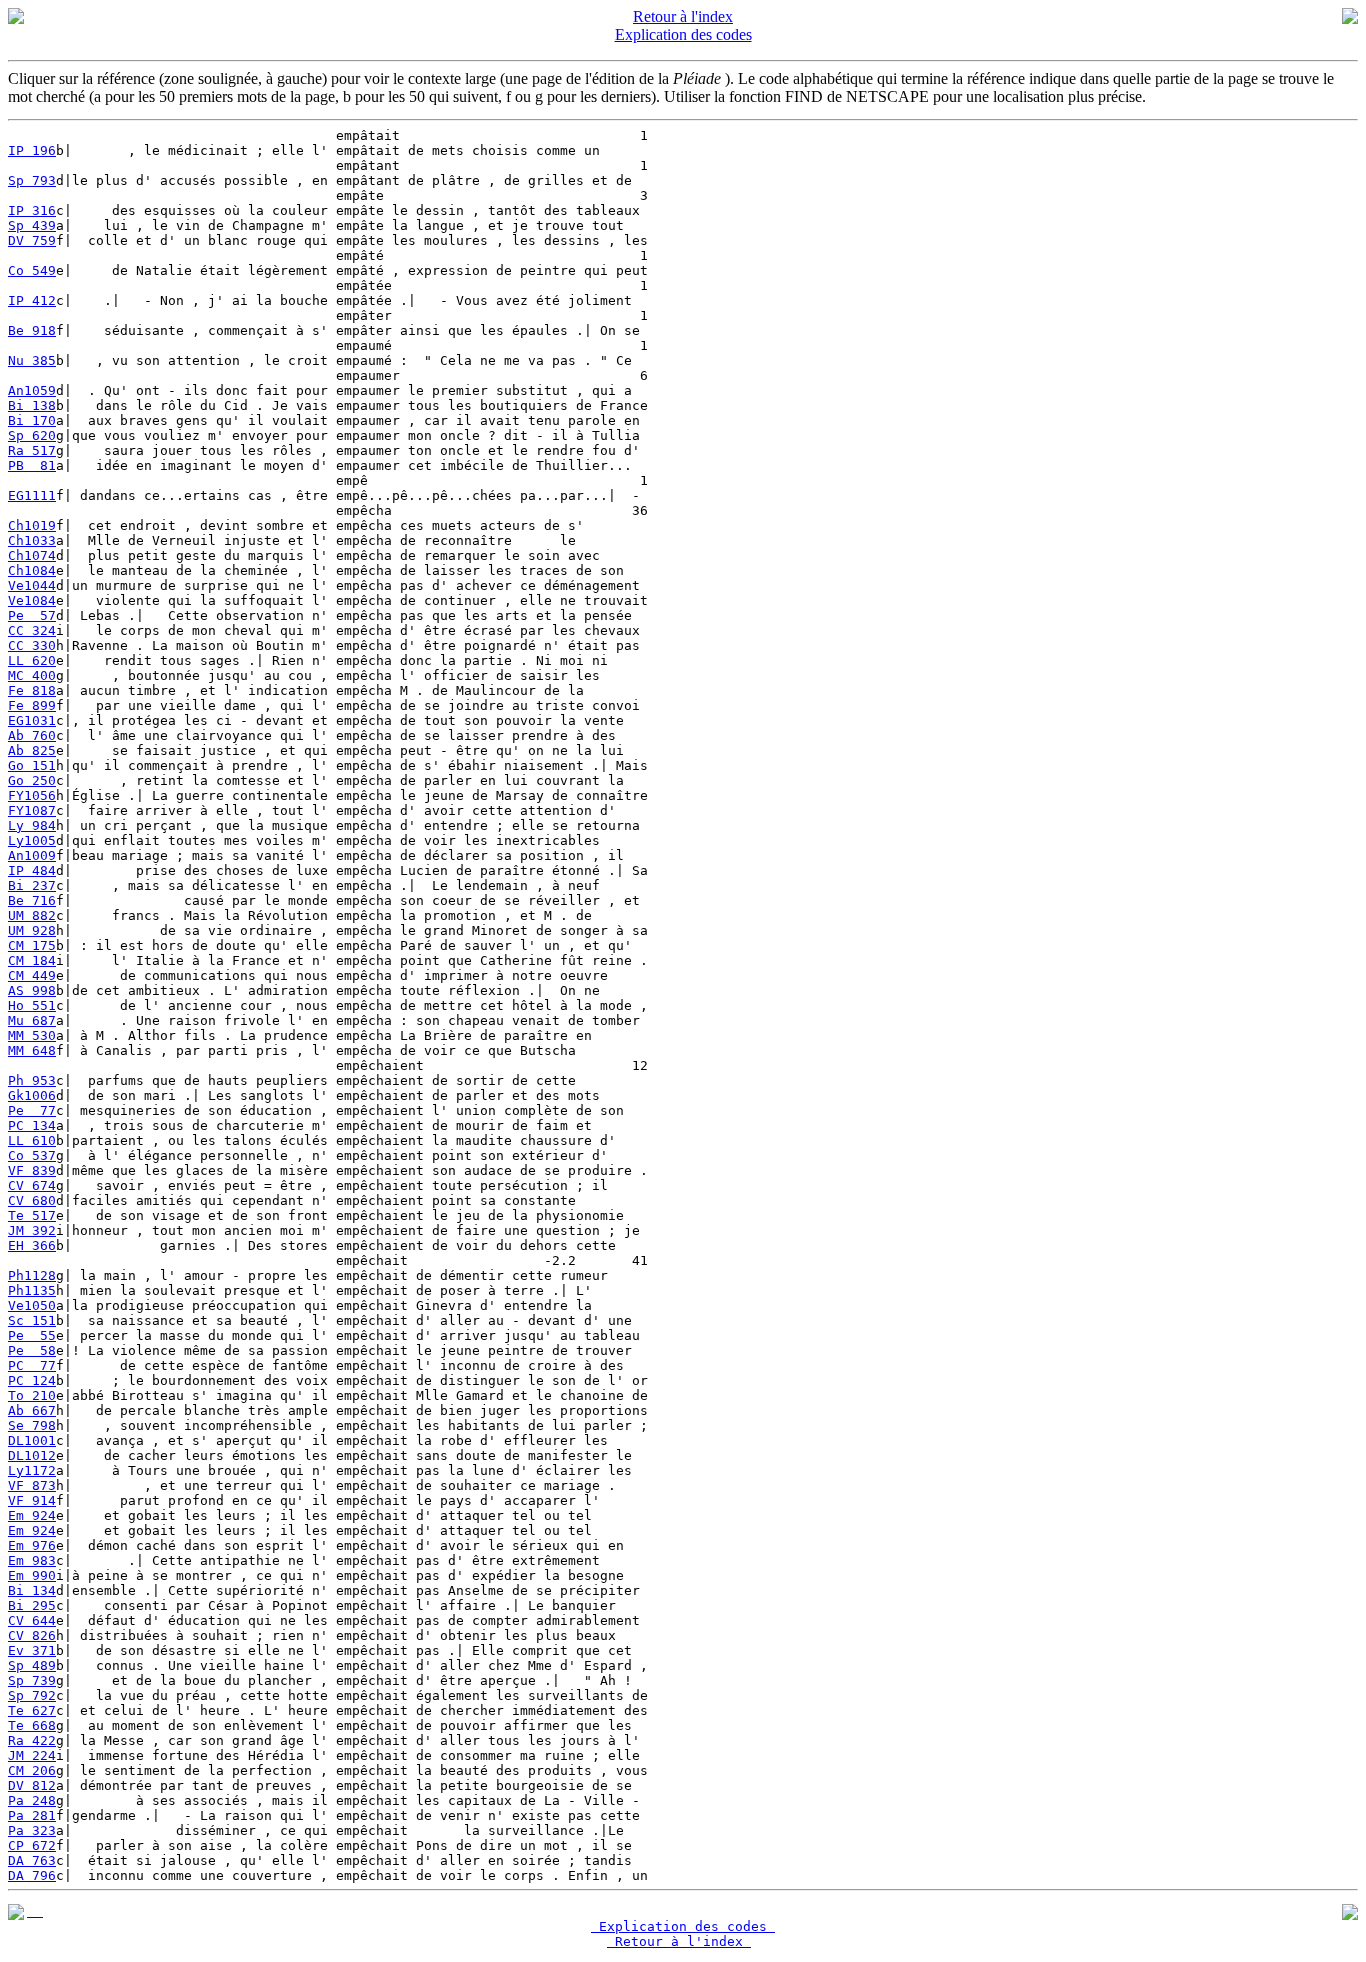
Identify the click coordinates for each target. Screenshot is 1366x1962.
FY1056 (32, 795)
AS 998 (32, 990)
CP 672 (32, 1845)
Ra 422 (32, 1740)
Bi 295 (32, 1605)
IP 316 (32, 210)
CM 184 (32, 960)
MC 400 (32, 675)
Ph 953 (32, 1080)
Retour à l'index (683, 16)
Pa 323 (32, 1830)
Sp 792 (32, 1695)
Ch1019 (32, 525)
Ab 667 (32, 1410)
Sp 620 (32, 435)
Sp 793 (32, 180)
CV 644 (32, 1620)
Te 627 (32, 1710)
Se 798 (32, 1425)
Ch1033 (32, 540)
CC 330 (32, 645)
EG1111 (32, 495)
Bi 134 (32, 1590)
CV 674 (32, 1185)
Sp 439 (32, 225)
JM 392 (32, 1230)
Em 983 (32, 1560)
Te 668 (32, 1725)
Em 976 (32, 1545)
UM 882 (32, 915)
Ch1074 (32, 555)
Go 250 (32, 780)
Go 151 (32, 765)
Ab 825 (32, 750)
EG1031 (32, 720)
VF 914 (32, 1500)
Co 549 (32, 270)
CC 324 (32, 630)
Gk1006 (32, 1095)
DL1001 (32, 1440)
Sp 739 (32, 1680)
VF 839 (32, 1170)
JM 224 (32, 1755)
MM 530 (32, 1035)
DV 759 (32, 240)
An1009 (32, 855)
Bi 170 (32, 420)
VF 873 (32, 1485)
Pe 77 (32, 1110)
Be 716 (32, 900)
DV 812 (32, 1785)
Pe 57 (32, 615)
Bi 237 (32, 885)
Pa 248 (32, 1800)
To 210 (32, 1395)
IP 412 (32, 300)
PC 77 (32, 1365)
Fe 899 (32, 705)
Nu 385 (32, 360)
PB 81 (32, 465)
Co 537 (32, 1155)
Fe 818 (32, 690)
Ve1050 (32, 1305)
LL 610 (32, 1140)
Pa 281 (32, 1815)
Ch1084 (32, 570)
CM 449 (32, 975)
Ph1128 (32, 1275)
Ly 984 (32, 825)
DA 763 (32, 1860)
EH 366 (32, 1245)
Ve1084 (32, 600)
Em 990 (32, 1575)
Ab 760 (32, 735)
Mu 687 (32, 1020)
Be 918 (32, 330)
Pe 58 (32, 1350)
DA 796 (32, 1875)
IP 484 (32, 870)
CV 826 (32, 1635)
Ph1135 (32, 1290)
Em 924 (32, 1515)
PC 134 (32, 1125)
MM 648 (32, 1050)
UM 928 (32, 930)
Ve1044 (32, 585)
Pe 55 (32, 1335)
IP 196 (32, 150)
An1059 (32, 390)
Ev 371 (32, 1650)
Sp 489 (32, 1665)
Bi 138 (32, 405)
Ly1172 (32, 1470)
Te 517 (32, 1215)
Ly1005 (32, 840)
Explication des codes (683, 34)
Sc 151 (32, 1320)
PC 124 (32, 1380)
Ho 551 (32, 1005)
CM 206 (32, 1770)
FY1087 (32, 810)
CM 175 (32, 945)
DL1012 (32, 1455)
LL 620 (32, 660)
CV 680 (32, 1200)
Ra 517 (32, 450)
